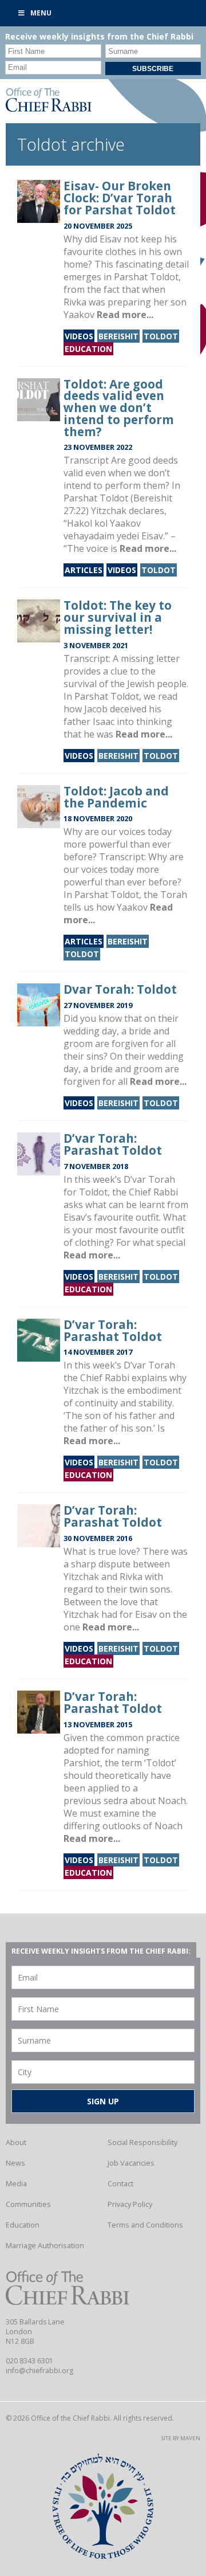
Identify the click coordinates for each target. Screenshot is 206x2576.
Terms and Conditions (145, 2225)
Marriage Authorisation (45, 2245)
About (16, 2142)
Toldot (161, 336)
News (15, 2163)
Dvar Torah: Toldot (120, 989)
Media (16, 2183)
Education (88, 349)
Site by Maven (181, 2438)
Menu (41, 13)
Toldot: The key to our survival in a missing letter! (118, 617)
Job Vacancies (131, 2163)
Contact (120, 2183)
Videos (79, 336)
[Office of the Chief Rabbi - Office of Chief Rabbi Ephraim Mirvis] (49, 108)
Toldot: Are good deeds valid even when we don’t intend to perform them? (119, 408)
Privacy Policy (130, 2204)
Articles (84, 570)
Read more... (125, 315)
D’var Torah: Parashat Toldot (113, 1144)
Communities (28, 2204)
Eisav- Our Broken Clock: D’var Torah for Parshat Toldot (120, 198)
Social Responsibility (142, 2142)
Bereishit (118, 336)
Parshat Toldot (107, 895)
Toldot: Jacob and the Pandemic (116, 797)
